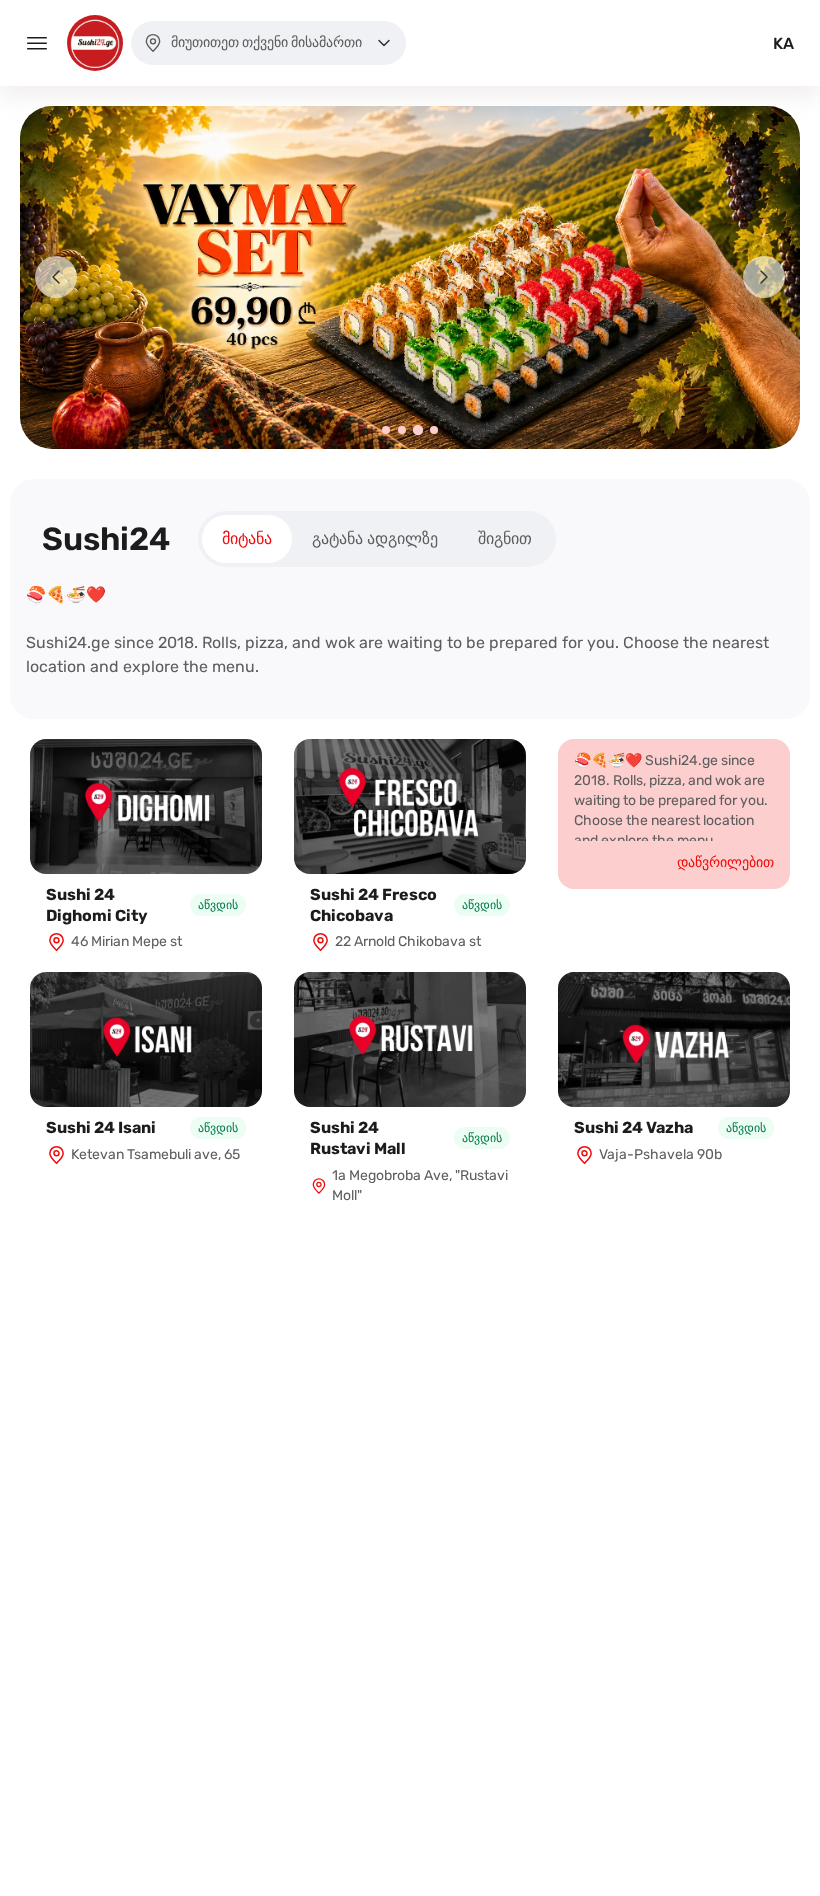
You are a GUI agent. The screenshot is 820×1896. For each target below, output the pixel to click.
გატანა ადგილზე (375, 538)
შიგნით (505, 538)
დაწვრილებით (725, 862)
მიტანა (247, 538)
